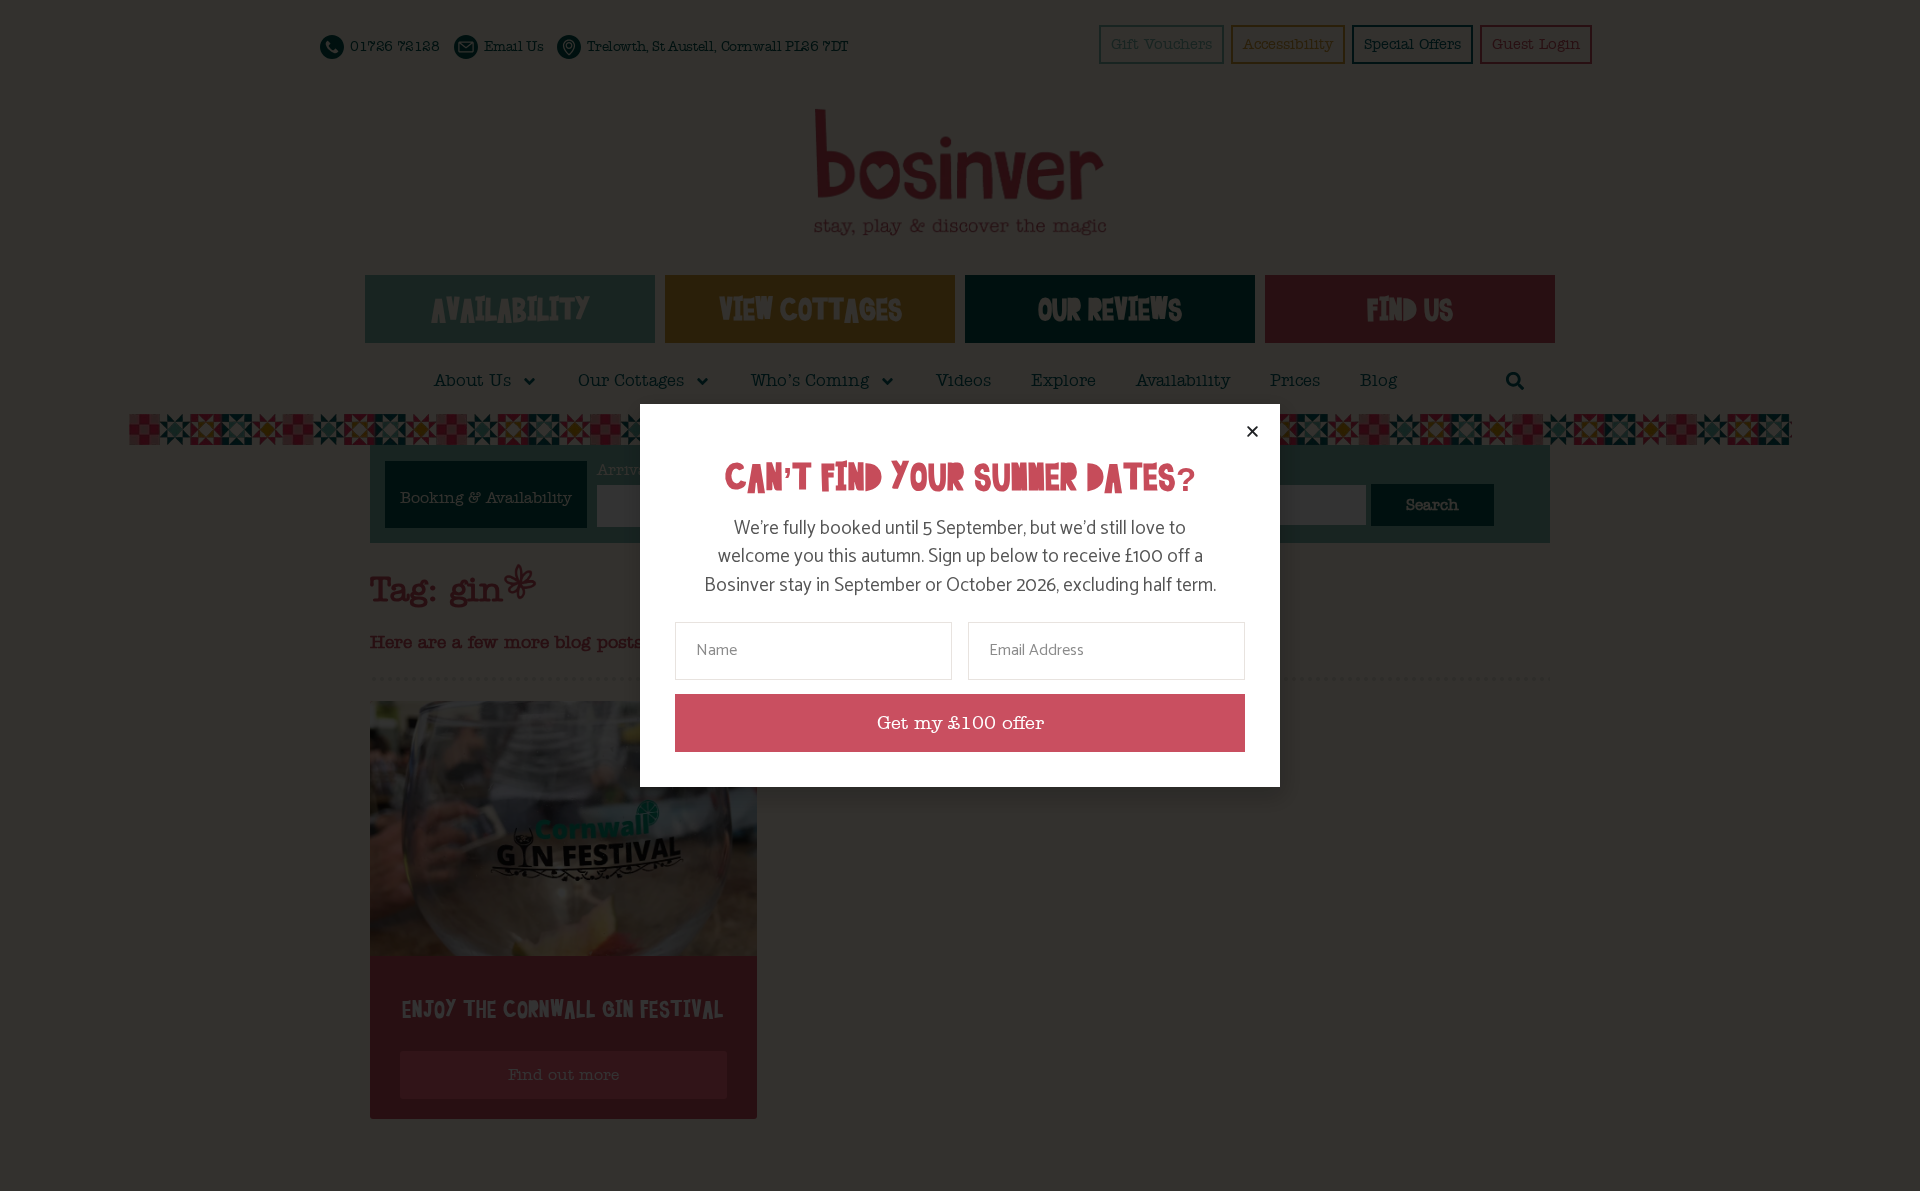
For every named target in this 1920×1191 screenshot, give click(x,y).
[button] (1252, 431)
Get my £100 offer (960, 723)
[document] (960, 595)
